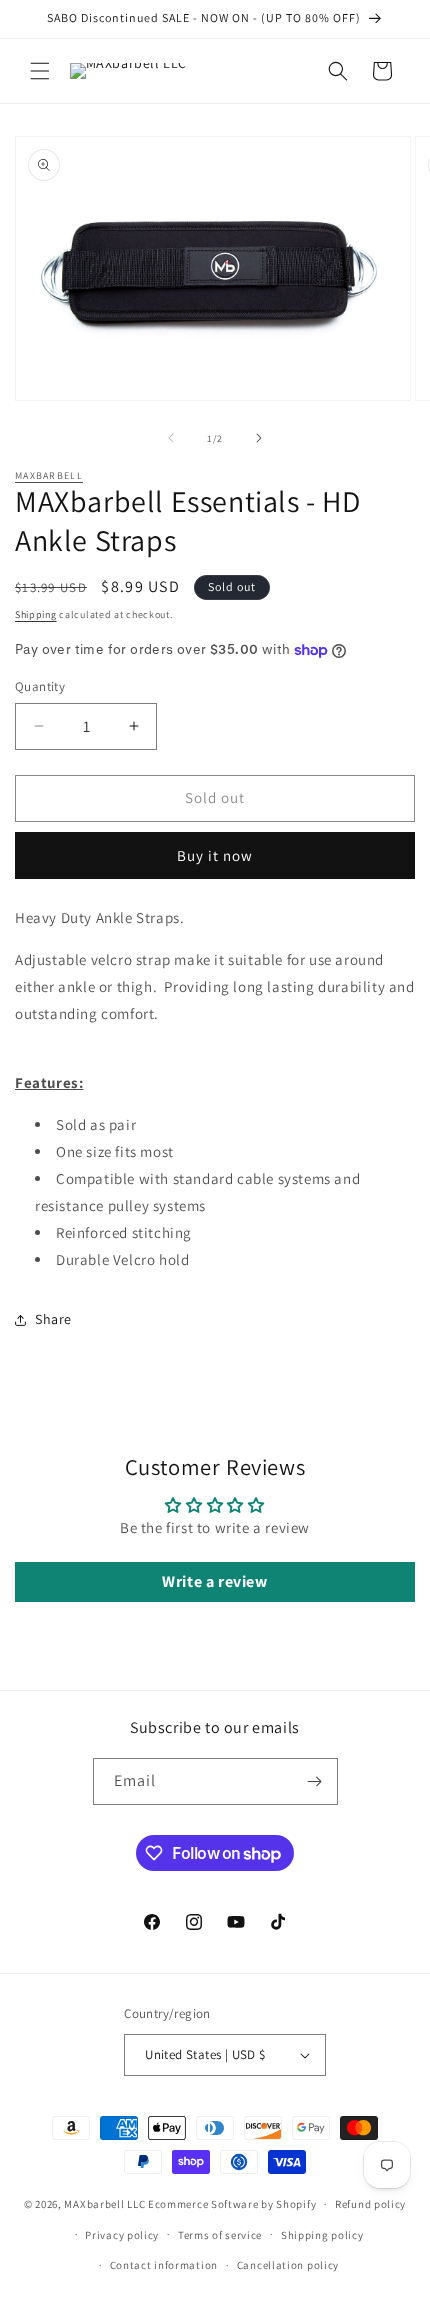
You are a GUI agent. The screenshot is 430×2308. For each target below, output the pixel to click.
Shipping (36, 614)
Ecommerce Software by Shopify (232, 2204)
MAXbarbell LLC (104, 2204)
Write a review (214, 1581)
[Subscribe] (315, 1781)
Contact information (164, 2265)
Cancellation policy (288, 2265)
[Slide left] (171, 438)
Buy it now (215, 855)
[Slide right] (259, 438)
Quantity (40, 686)
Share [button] (53, 1319)
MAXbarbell (49, 475)
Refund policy (370, 2204)
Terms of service (220, 2235)
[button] (40, 71)
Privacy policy (122, 2235)
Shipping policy (322, 2235)
